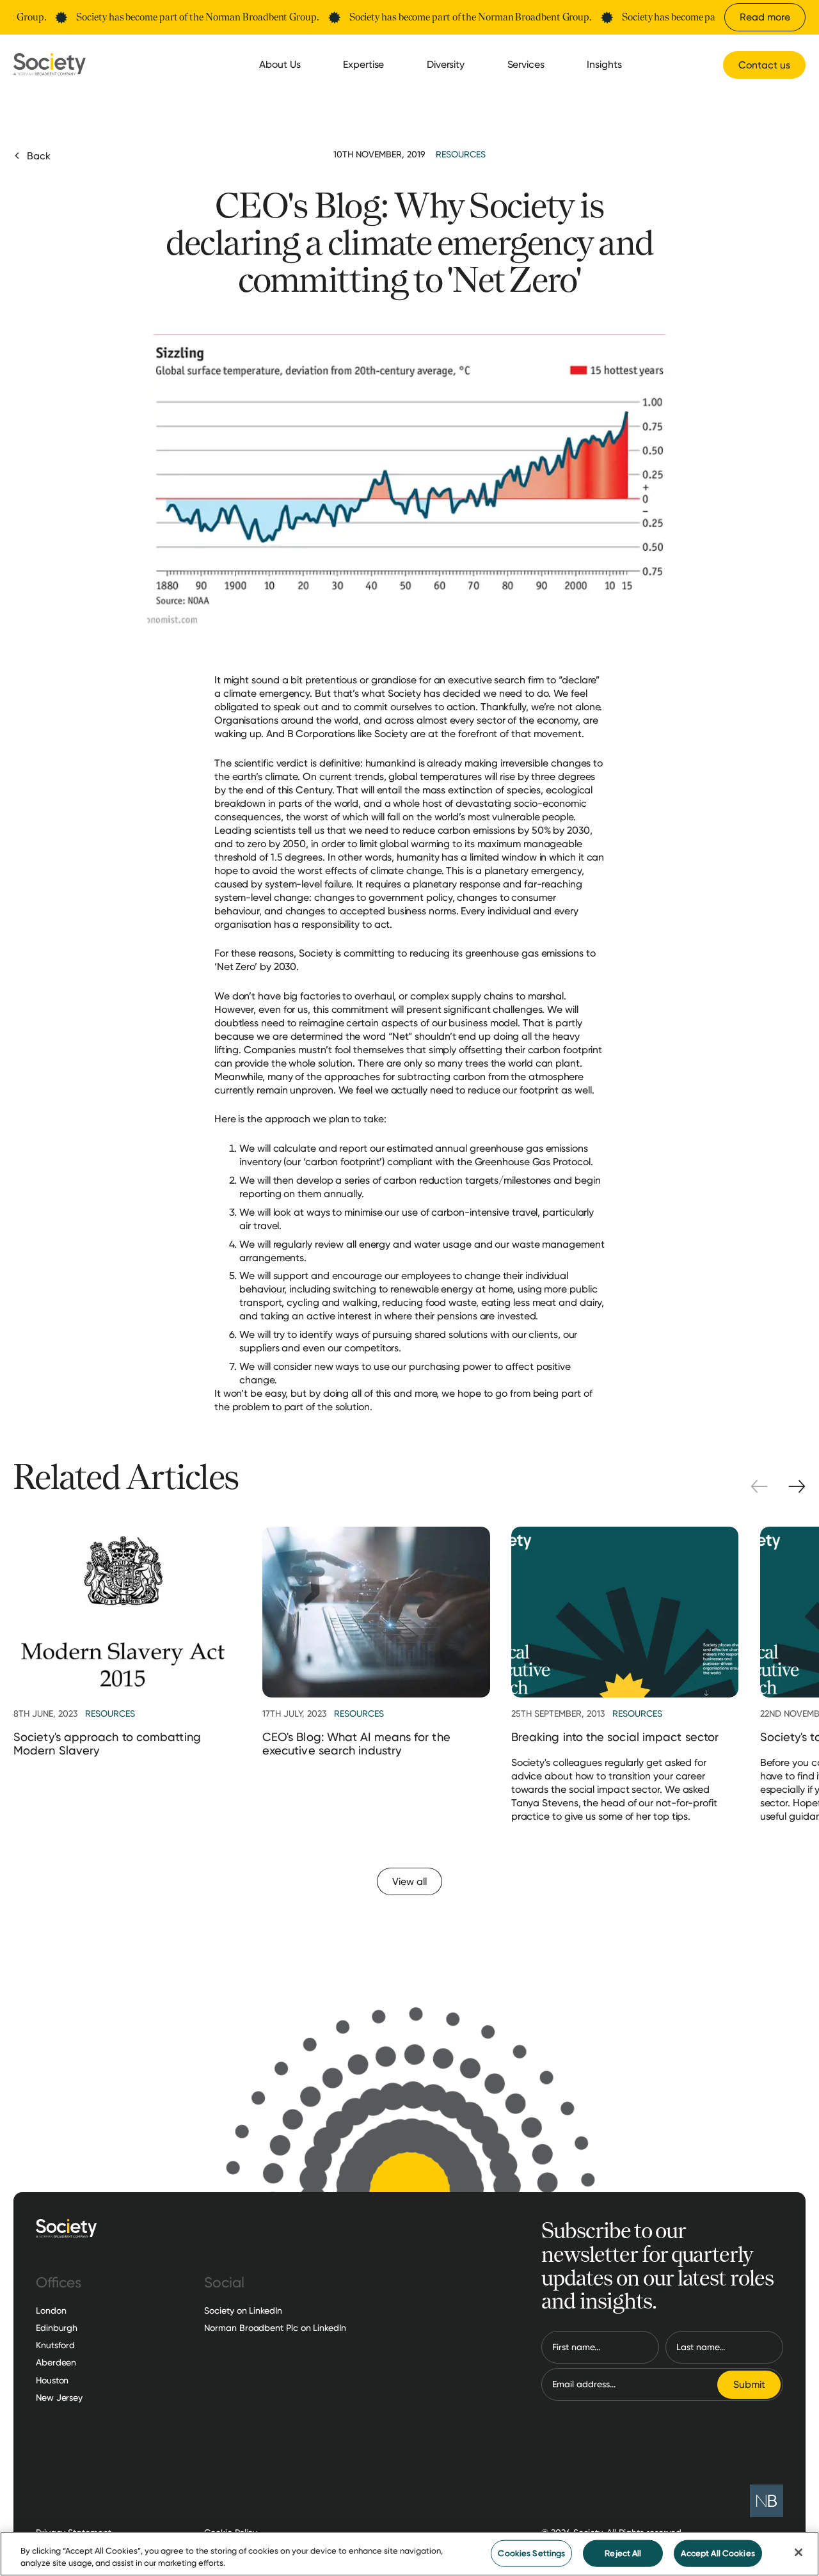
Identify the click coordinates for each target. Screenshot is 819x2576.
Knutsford (55, 2345)
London (51, 2310)
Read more (765, 17)
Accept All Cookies (718, 2553)
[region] (409, 2554)
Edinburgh (57, 2328)
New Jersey (59, 2397)
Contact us (764, 65)
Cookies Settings (531, 2553)
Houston (52, 2380)
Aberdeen (56, 2362)
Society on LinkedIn (243, 2310)
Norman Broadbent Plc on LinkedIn (275, 2328)
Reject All (623, 2553)
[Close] (799, 2552)
